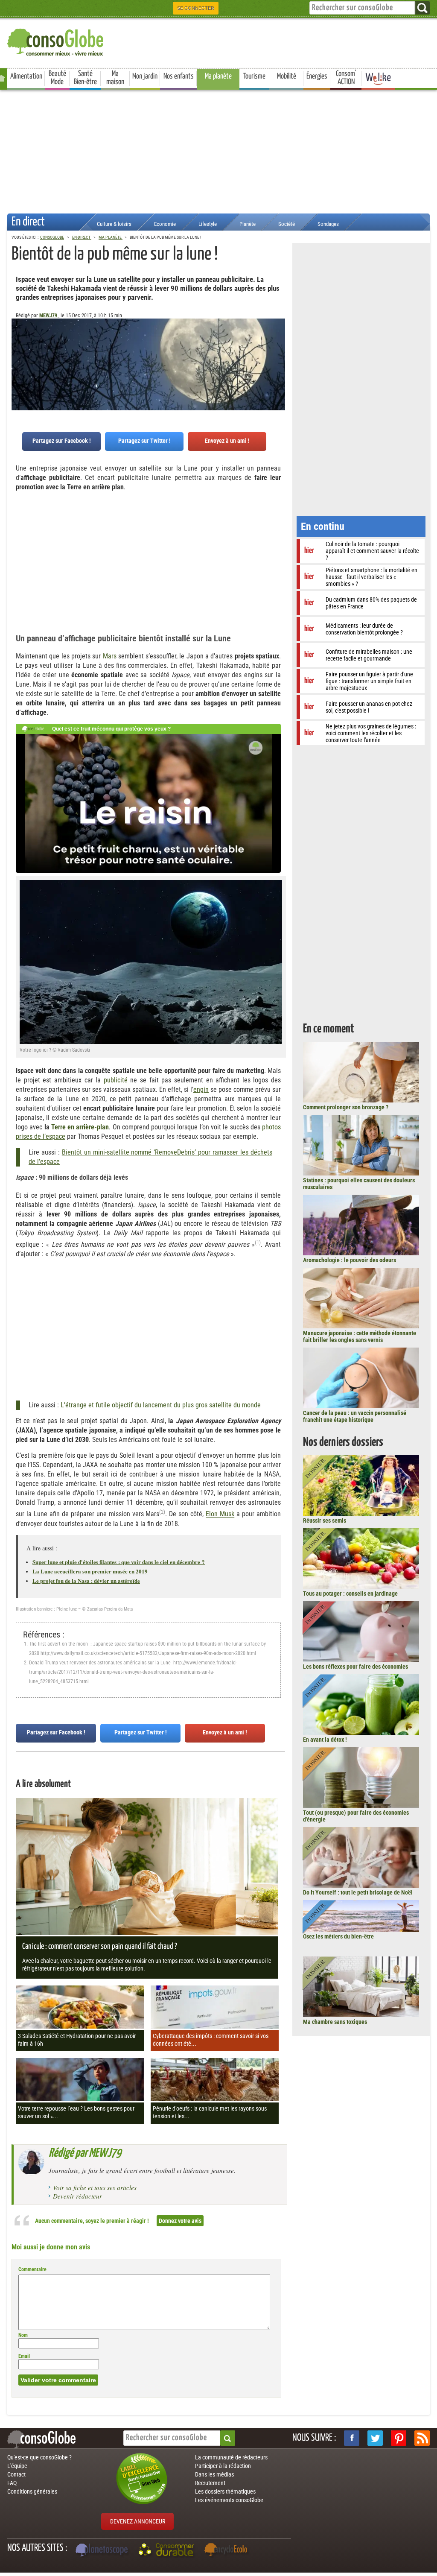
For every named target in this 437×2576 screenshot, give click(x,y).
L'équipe (17, 2466)
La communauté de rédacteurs (231, 2457)
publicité (116, 1080)
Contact (16, 2474)
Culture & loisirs (114, 224)
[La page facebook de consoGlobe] (352, 2438)
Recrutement (210, 2483)
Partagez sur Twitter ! (144, 441)
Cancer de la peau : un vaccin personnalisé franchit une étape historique (355, 1416)
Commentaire (32, 2269)
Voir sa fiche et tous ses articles (95, 2187)
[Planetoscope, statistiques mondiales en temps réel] (103, 2551)
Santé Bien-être (85, 78)
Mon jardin (145, 76)
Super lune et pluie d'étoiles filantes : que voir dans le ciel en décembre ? (119, 1562)
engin (201, 1089)
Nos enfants (179, 76)
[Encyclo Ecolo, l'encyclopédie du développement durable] (228, 2551)
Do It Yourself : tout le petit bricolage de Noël (358, 1892)
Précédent (279, 361)
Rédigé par (85, 2153)
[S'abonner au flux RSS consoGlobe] (422, 2438)
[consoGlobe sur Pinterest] (399, 2438)
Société (287, 224)
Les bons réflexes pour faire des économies (355, 1667)
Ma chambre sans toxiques (335, 2022)
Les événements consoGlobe (229, 2500)
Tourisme (254, 76)
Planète (248, 224)
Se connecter (196, 8)
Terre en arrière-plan (80, 1127)
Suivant (18, 361)
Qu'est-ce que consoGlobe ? (39, 2457)
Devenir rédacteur (77, 2196)
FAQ (12, 2483)
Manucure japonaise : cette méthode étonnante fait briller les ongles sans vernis (360, 1336)
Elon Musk (220, 1514)
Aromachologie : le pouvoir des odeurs (350, 1260)
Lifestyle (208, 224)
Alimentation (26, 76)
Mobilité (287, 76)
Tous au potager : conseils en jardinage (350, 1594)
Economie (165, 224)
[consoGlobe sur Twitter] (375, 2438)
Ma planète (218, 76)
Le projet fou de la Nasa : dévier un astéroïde (86, 1580)
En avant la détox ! (325, 1740)
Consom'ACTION (346, 78)
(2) (162, 1512)
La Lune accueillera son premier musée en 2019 (90, 1571)
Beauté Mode (57, 78)
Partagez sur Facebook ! (62, 441)
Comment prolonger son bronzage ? (346, 1107)
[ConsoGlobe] (56, 41)
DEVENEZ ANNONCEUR (138, 2521)
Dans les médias (214, 2474)
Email (24, 2356)
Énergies (317, 76)
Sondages (328, 224)
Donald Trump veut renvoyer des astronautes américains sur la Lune (101, 1663)
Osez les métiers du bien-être (338, 1936)
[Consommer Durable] (168, 2551)
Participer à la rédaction (223, 2466)
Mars (110, 656)
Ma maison (115, 78)
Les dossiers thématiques (225, 2491)
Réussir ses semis (325, 1520)
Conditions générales (32, 2491)
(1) (258, 1242)
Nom (23, 2335)
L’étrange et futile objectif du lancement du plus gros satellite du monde (161, 1405)
